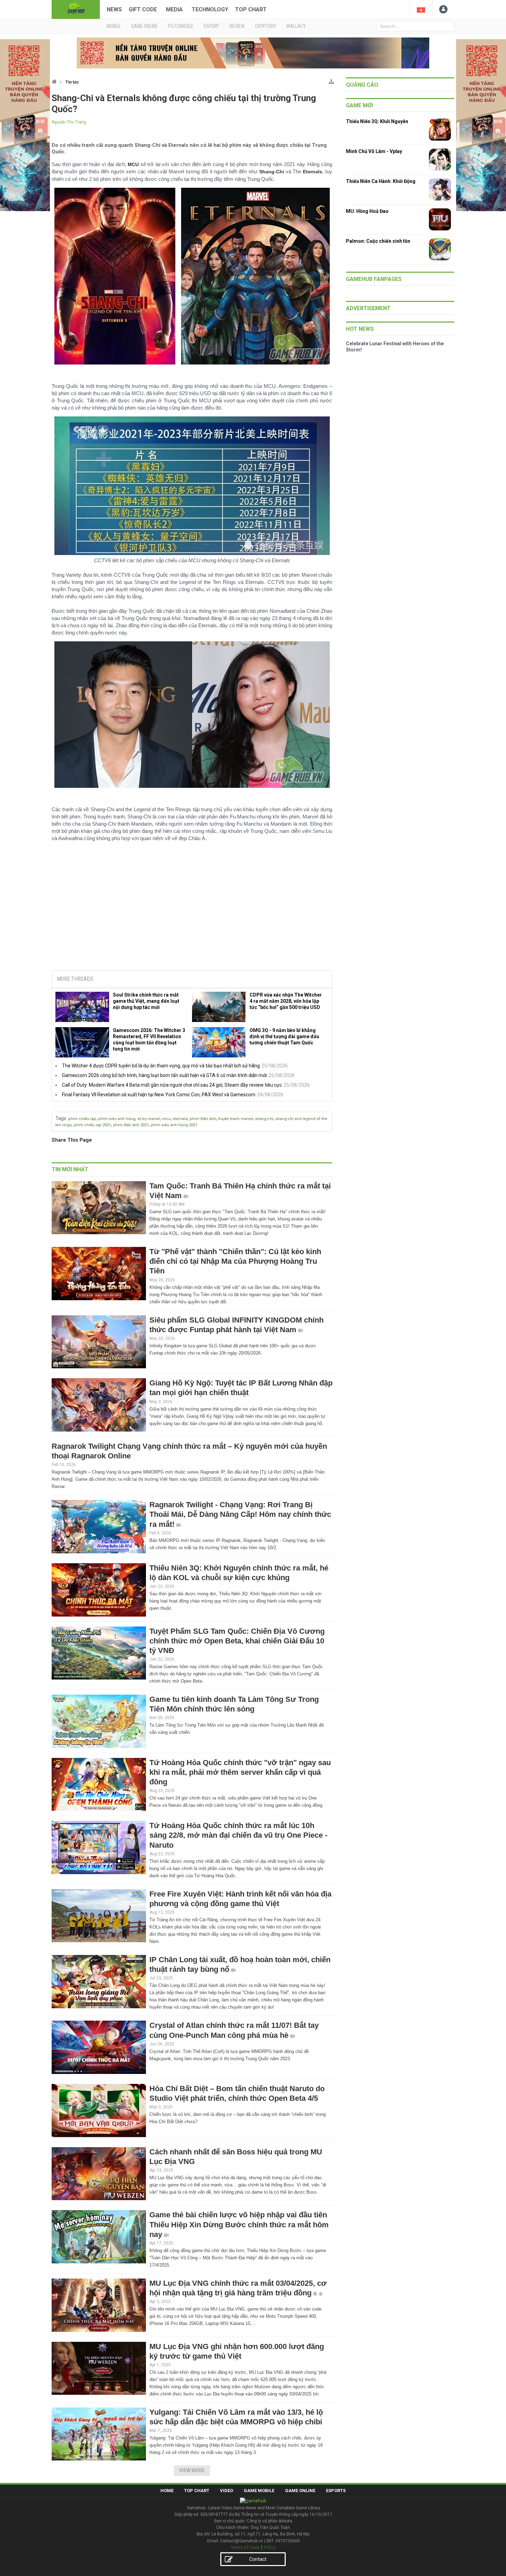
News (114, 9)
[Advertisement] (192, 913)
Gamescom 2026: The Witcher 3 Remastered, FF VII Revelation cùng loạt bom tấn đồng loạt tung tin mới (149, 1040)
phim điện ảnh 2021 (131, 1125)
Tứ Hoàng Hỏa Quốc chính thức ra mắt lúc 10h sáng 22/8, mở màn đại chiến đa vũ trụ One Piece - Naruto (238, 1842)
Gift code (143, 9)
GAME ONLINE (144, 26)
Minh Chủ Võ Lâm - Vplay (374, 151)
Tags (61, 1118)
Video (226, 2498)
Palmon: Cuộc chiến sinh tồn (378, 241)
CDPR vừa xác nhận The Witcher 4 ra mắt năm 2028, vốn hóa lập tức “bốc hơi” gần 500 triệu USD (286, 1001)
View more (192, 2478)
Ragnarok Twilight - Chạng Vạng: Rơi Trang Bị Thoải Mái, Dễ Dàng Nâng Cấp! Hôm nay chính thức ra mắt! (240, 1521)
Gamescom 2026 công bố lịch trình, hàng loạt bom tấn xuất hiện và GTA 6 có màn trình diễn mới (164, 1075)
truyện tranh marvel (236, 1119)
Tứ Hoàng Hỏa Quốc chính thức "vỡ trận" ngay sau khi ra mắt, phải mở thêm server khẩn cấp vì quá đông (240, 1779)
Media (174, 9)
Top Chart (251, 9)
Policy (270, 2555)
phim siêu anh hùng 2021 (174, 1125)
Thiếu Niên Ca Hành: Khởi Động (381, 181)
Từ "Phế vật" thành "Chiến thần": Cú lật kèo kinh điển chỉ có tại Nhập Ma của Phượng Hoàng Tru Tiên (235, 1261)
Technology (210, 9)
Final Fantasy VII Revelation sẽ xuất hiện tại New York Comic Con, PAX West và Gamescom (159, 1095)
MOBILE (114, 26)
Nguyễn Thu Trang (69, 122)
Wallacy (296, 26)
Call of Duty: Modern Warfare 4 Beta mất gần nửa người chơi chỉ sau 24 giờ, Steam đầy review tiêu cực (172, 1085)
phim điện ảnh (203, 1119)
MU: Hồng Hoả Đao (367, 211)
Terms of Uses (245, 2555)
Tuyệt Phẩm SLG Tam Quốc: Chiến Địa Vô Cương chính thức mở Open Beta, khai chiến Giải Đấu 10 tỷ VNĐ (237, 1648)
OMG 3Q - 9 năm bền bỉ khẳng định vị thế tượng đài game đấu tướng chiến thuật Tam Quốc (284, 1036)
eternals (180, 1119)
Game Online (300, 2498)
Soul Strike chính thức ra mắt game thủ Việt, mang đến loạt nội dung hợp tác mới (146, 1001)
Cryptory (266, 26)
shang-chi (264, 1119)
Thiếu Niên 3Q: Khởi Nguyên (377, 121)
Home (167, 2498)
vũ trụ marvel (149, 1119)
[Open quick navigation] (331, 80)
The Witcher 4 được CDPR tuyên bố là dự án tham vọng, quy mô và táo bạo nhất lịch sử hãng (161, 1066)
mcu (166, 1119)
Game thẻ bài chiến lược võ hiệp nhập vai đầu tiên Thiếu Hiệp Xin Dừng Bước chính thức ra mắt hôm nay (239, 2232)
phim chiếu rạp (82, 1119)
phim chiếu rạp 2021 (92, 1125)
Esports (336, 2498)
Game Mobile (259, 2498)
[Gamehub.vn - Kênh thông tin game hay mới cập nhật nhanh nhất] (76, 9)
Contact (258, 2566)
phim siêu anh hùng (117, 1119)
